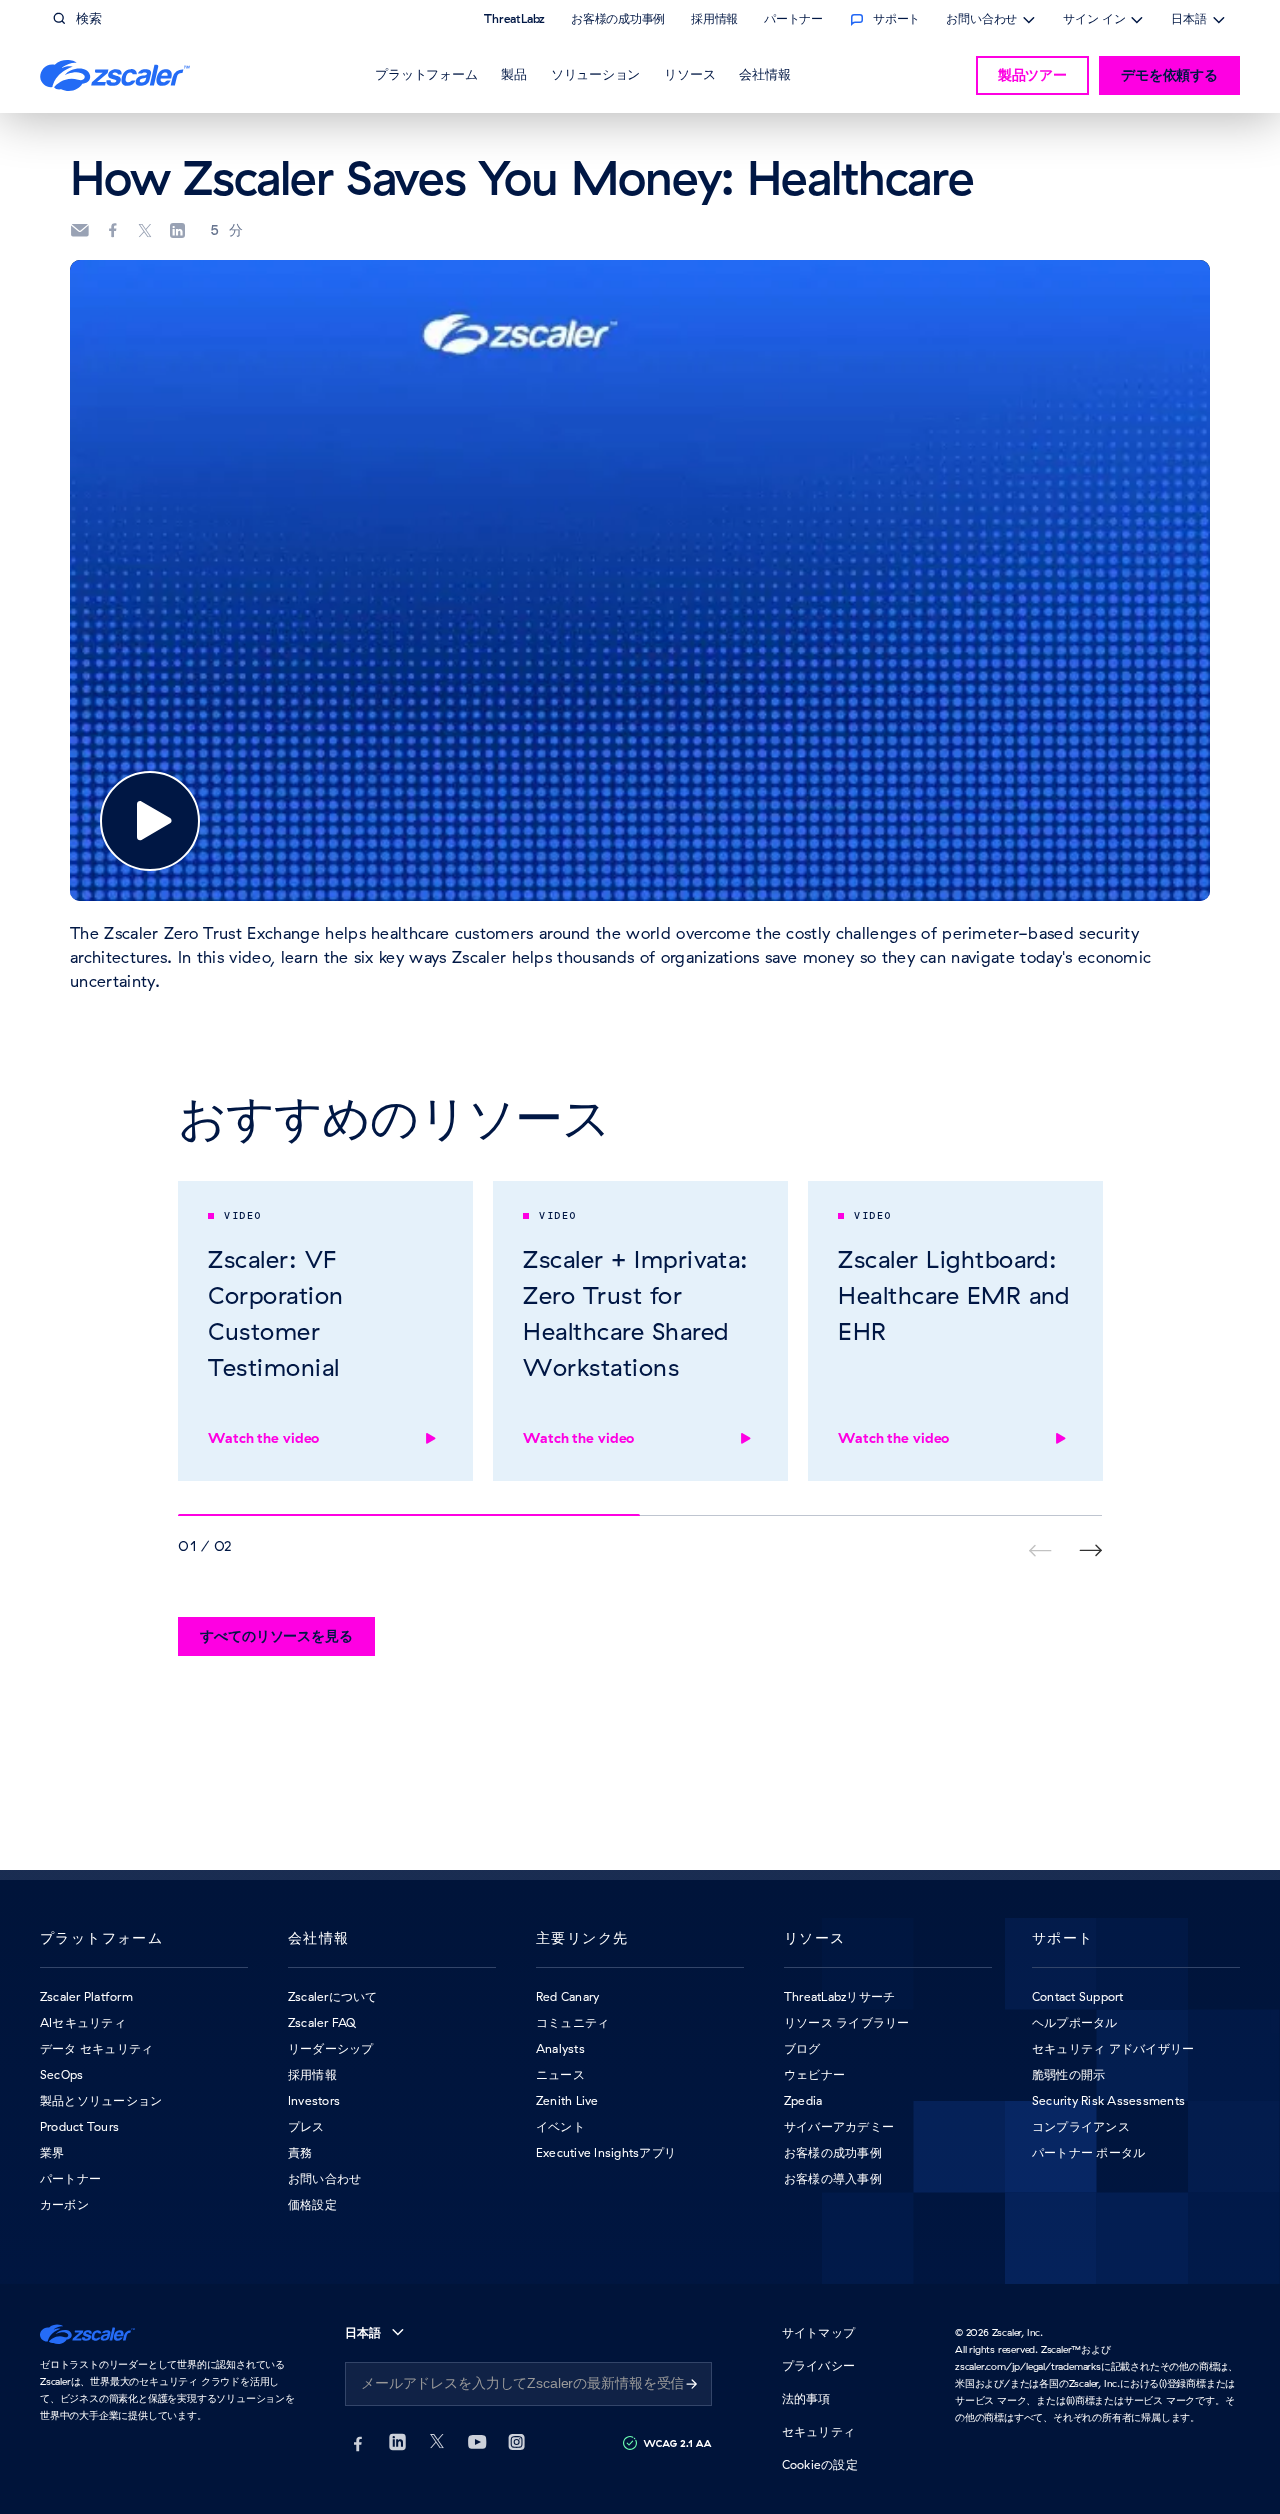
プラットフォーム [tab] (426, 74)
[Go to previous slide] (1090, 1550)
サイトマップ (818, 2332)
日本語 (1189, 21)
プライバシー (818, 2365)
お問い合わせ (981, 21)
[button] (150, 821)
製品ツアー (1032, 75)
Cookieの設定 (820, 2464)
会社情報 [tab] (764, 74)
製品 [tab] (514, 74)
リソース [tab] (689, 74)
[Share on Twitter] (145, 231)
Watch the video (263, 1438)
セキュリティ (818, 2431)
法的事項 (806, 2398)
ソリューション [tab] (595, 74)
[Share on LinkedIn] (177, 231)
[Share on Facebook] (113, 231)
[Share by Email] (79, 230)
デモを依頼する (1169, 75)
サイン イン (1094, 21)
